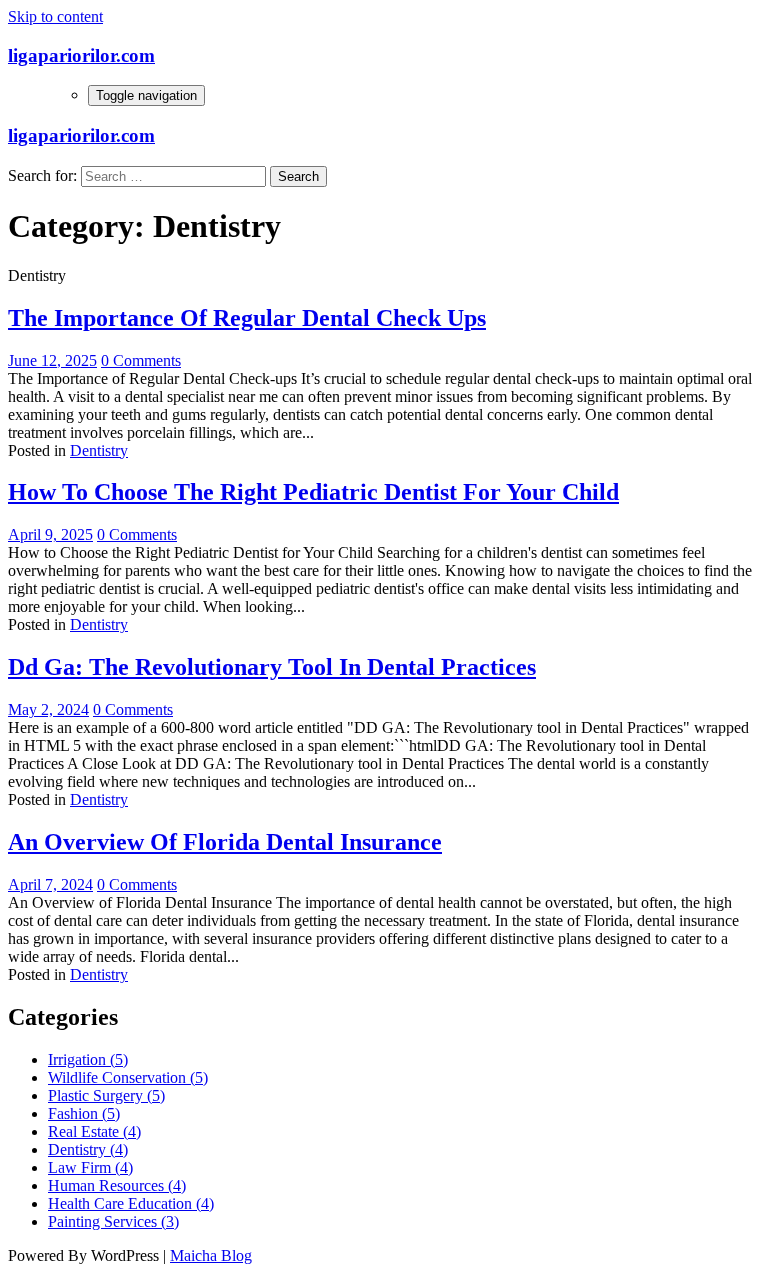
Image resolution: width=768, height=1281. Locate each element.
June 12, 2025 (52, 360)
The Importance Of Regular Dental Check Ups (247, 318)
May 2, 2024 (48, 709)
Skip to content (55, 16)
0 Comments (141, 360)
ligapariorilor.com (81, 55)
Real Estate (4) (94, 1131)
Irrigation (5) (88, 1059)
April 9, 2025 (50, 534)
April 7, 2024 (50, 884)
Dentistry (99, 450)
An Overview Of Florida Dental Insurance (225, 842)
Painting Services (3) (113, 1221)
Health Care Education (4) (131, 1203)
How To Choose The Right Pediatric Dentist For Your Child (313, 492)
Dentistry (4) (88, 1149)
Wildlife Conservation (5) (128, 1077)
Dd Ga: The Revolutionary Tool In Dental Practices (272, 667)
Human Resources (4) (117, 1185)
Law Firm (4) (90, 1167)
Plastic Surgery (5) (106, 1095)
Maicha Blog (211, 1255)
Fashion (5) (84, 1113)
